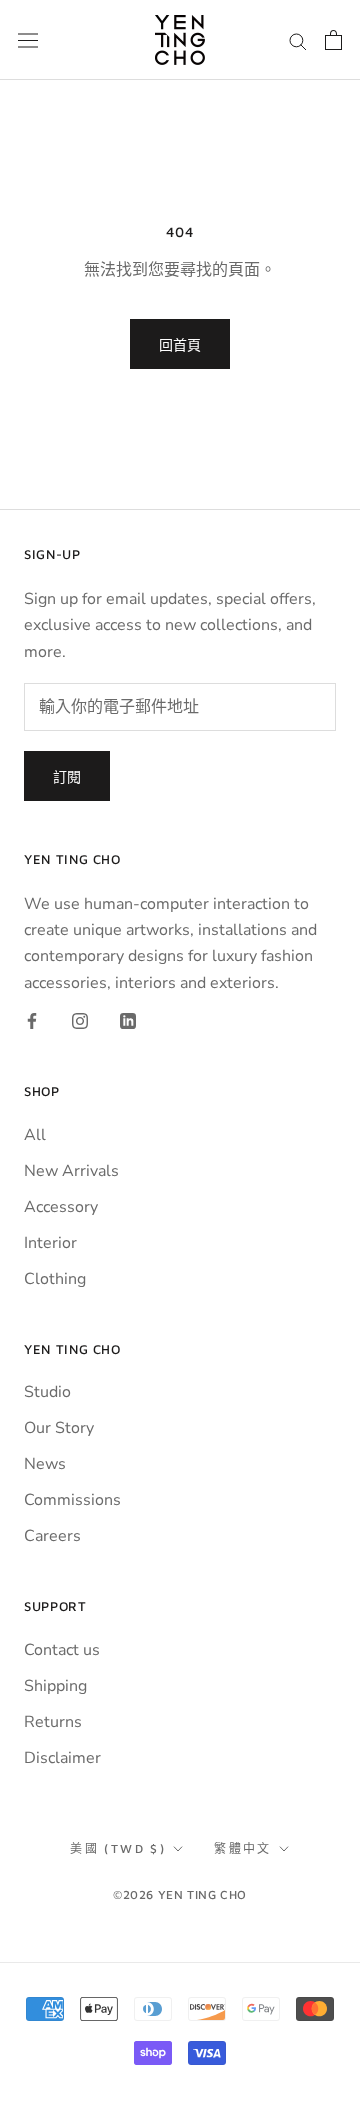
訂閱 (67, 776)
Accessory (61, 1207)
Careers (52, 1536)
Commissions (72, 1500)
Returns (53, 1722)
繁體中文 (243, 1848)
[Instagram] (80, 1020)
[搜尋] (298, 40)
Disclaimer (62, 1758)
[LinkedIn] (128, 1020)
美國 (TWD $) (118, 1848)
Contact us (62, 1650)
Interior (50, 1243)
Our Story (59, 1428)
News (45, 1464)
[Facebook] (32, 1020)
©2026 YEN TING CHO (180, 1894)
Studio (47, 1392)
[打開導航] (28, 40)
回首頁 (180, 344)
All (35, 1135)
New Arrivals (71, 1171)
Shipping (55, 1686)
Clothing (55, 1279)
